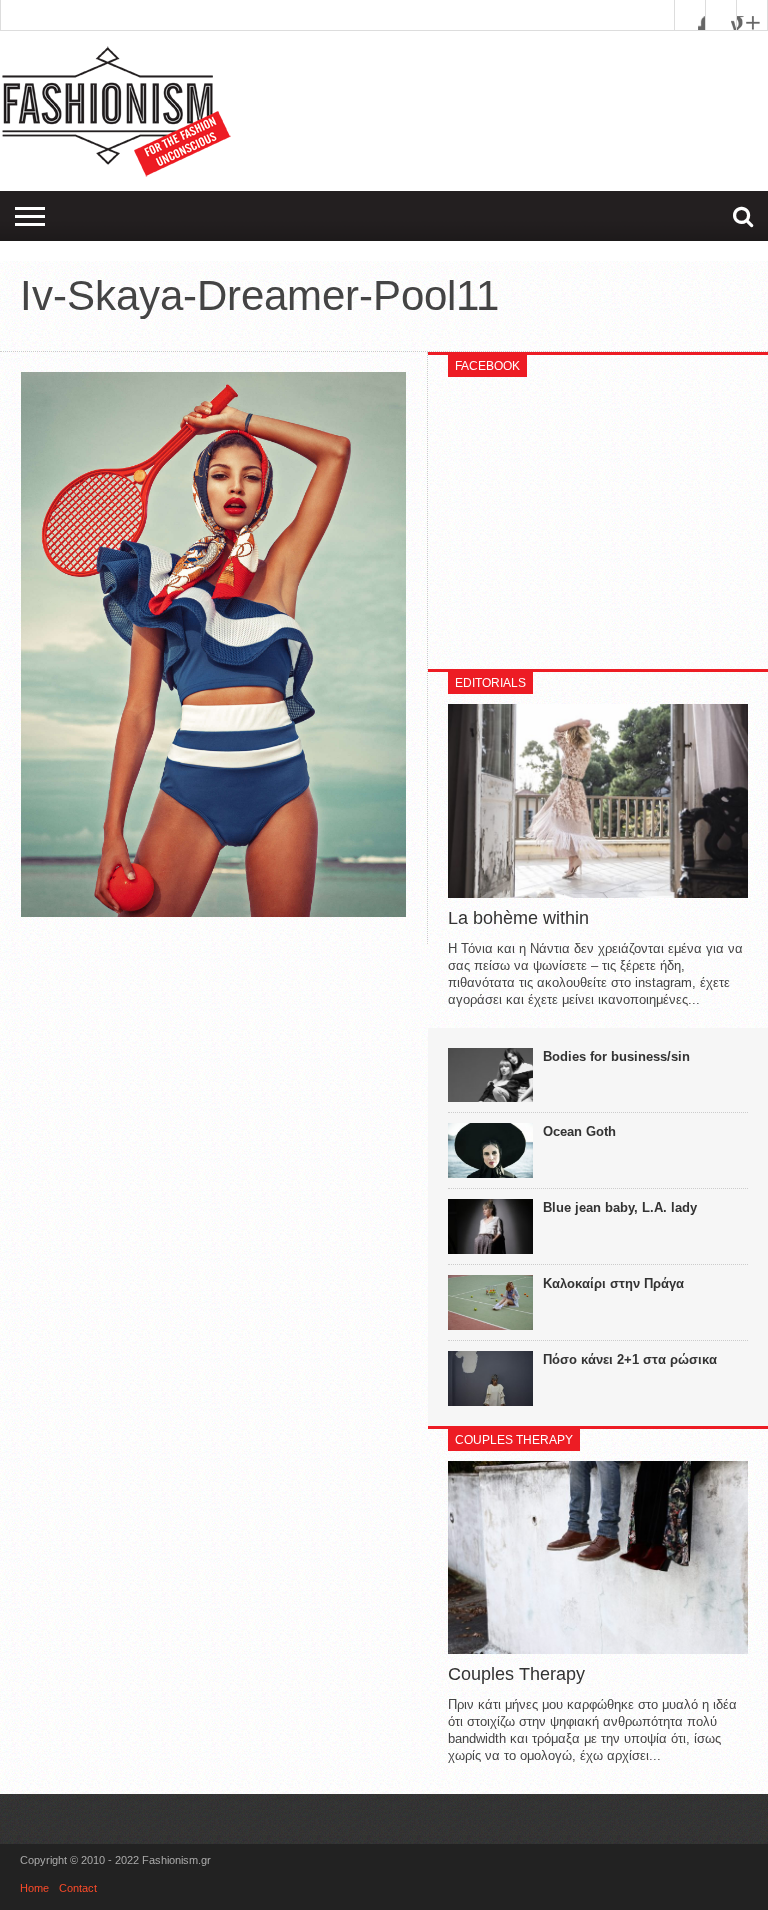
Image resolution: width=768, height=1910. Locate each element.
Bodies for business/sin (616, 1056)
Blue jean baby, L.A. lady (620, 1207)
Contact (78, 1888)
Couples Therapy (516, 1674)
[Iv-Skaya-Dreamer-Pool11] (213, 912)
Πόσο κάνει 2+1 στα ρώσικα (630, 1359)
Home (34, 1888)
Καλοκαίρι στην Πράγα (613, 1283)
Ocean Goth (579, 1131)
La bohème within (518, 918)
